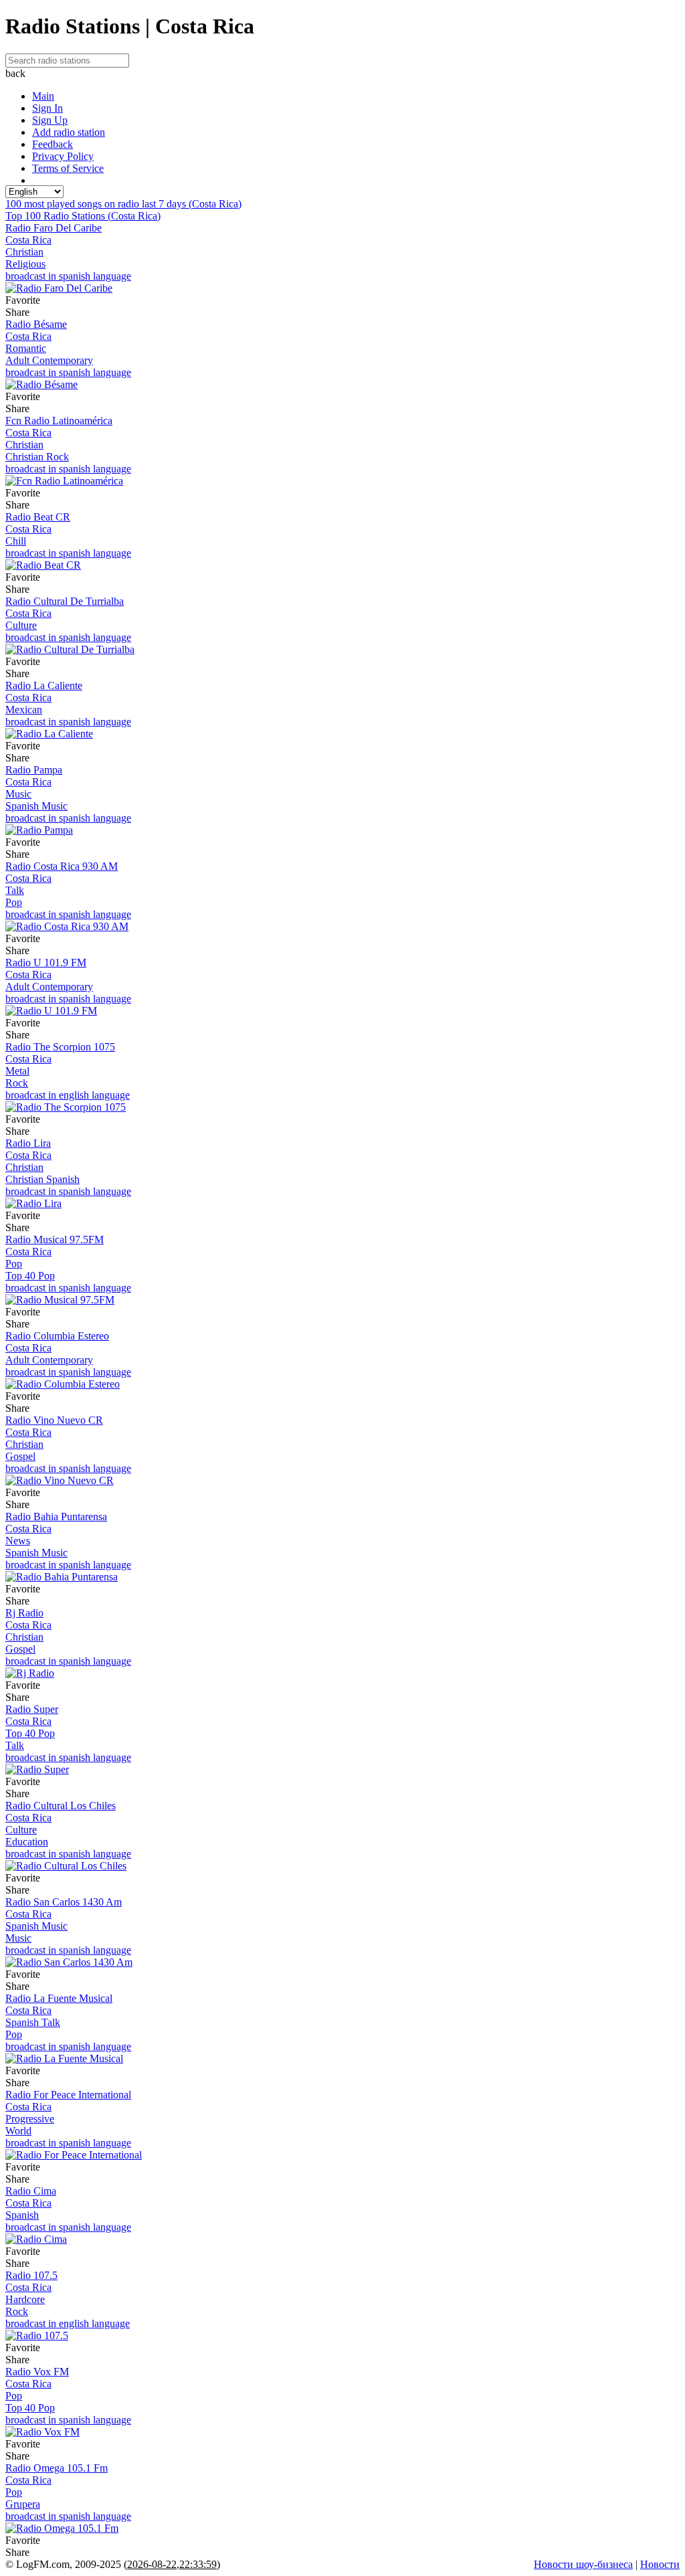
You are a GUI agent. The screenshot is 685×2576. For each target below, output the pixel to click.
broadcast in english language (68, 1095)
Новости (660, 2564)
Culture (21, 625)
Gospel (20, 1456)
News (18, 1541)
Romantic (26, 348)
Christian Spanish (42, 1179)
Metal (17, 1071)
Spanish (22, 2215)
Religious (25, 264)
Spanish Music (36, 806)
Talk (15, 890)
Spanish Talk (33, 2022)
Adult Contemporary (49, 360)
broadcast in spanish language (68, 276)
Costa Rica (28, 240)
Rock (17, 1083)
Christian (24, 252)
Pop (14, 902)
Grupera (23, 2504)
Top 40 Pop (30, 1276)
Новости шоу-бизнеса (583, 2564)
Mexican (24, 710)
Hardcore (25, 2299)
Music (18, 794)
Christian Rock (37, 457)
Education (27, 1842)
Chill (16, 541)
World (18, 2131)
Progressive (30, 2119)
